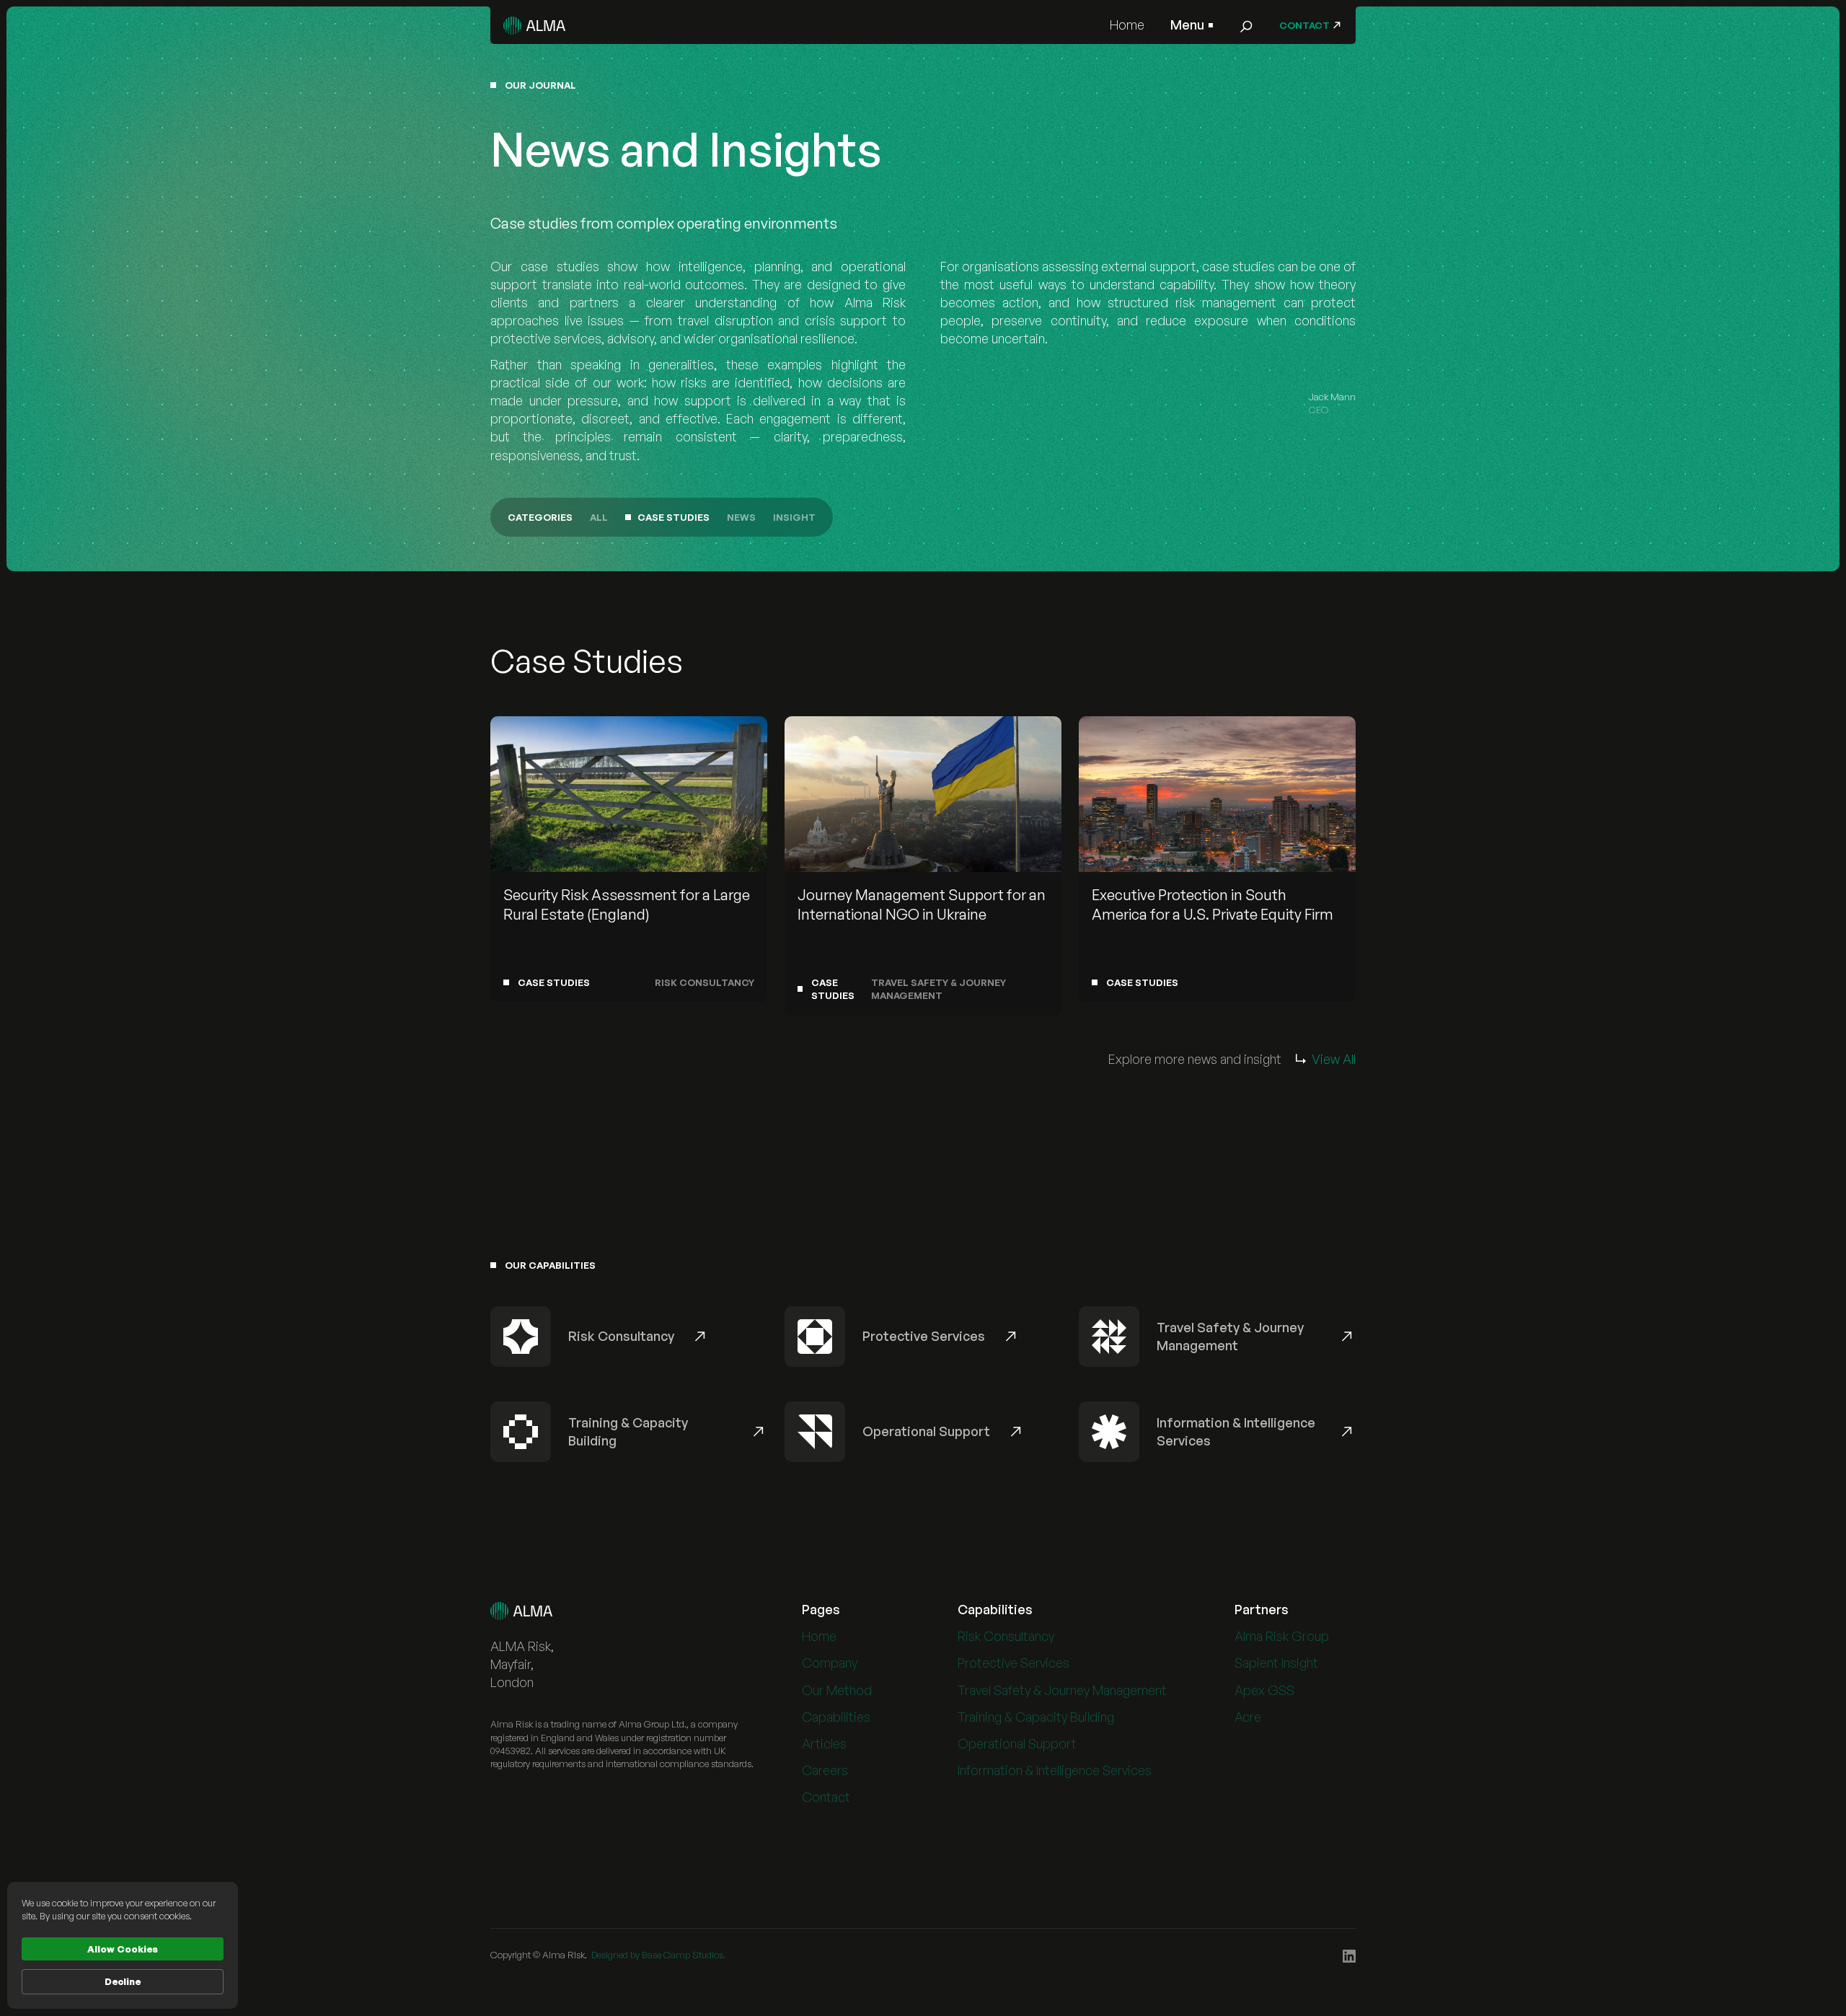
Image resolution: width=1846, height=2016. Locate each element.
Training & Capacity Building (1036, 1717)
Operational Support (1017, 1743)
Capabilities (836, 1717)
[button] (1192, 25)
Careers (825, 1770)
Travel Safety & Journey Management (1062, 1690)
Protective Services (1013, 1663)
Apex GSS (1264, 1690)
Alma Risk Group (1282, 1636)
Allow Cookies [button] (123, 1949)
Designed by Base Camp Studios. (658, 1955)
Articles (824, 1743)
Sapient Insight (1276, 1663)
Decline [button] (123, 1981)
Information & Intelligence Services (1055, 1770)
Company (830, 1663)
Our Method (837, 1690)
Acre (1248, 1717)
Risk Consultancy (1006, 1636)
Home (1127, 25)
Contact (826, 1797)
